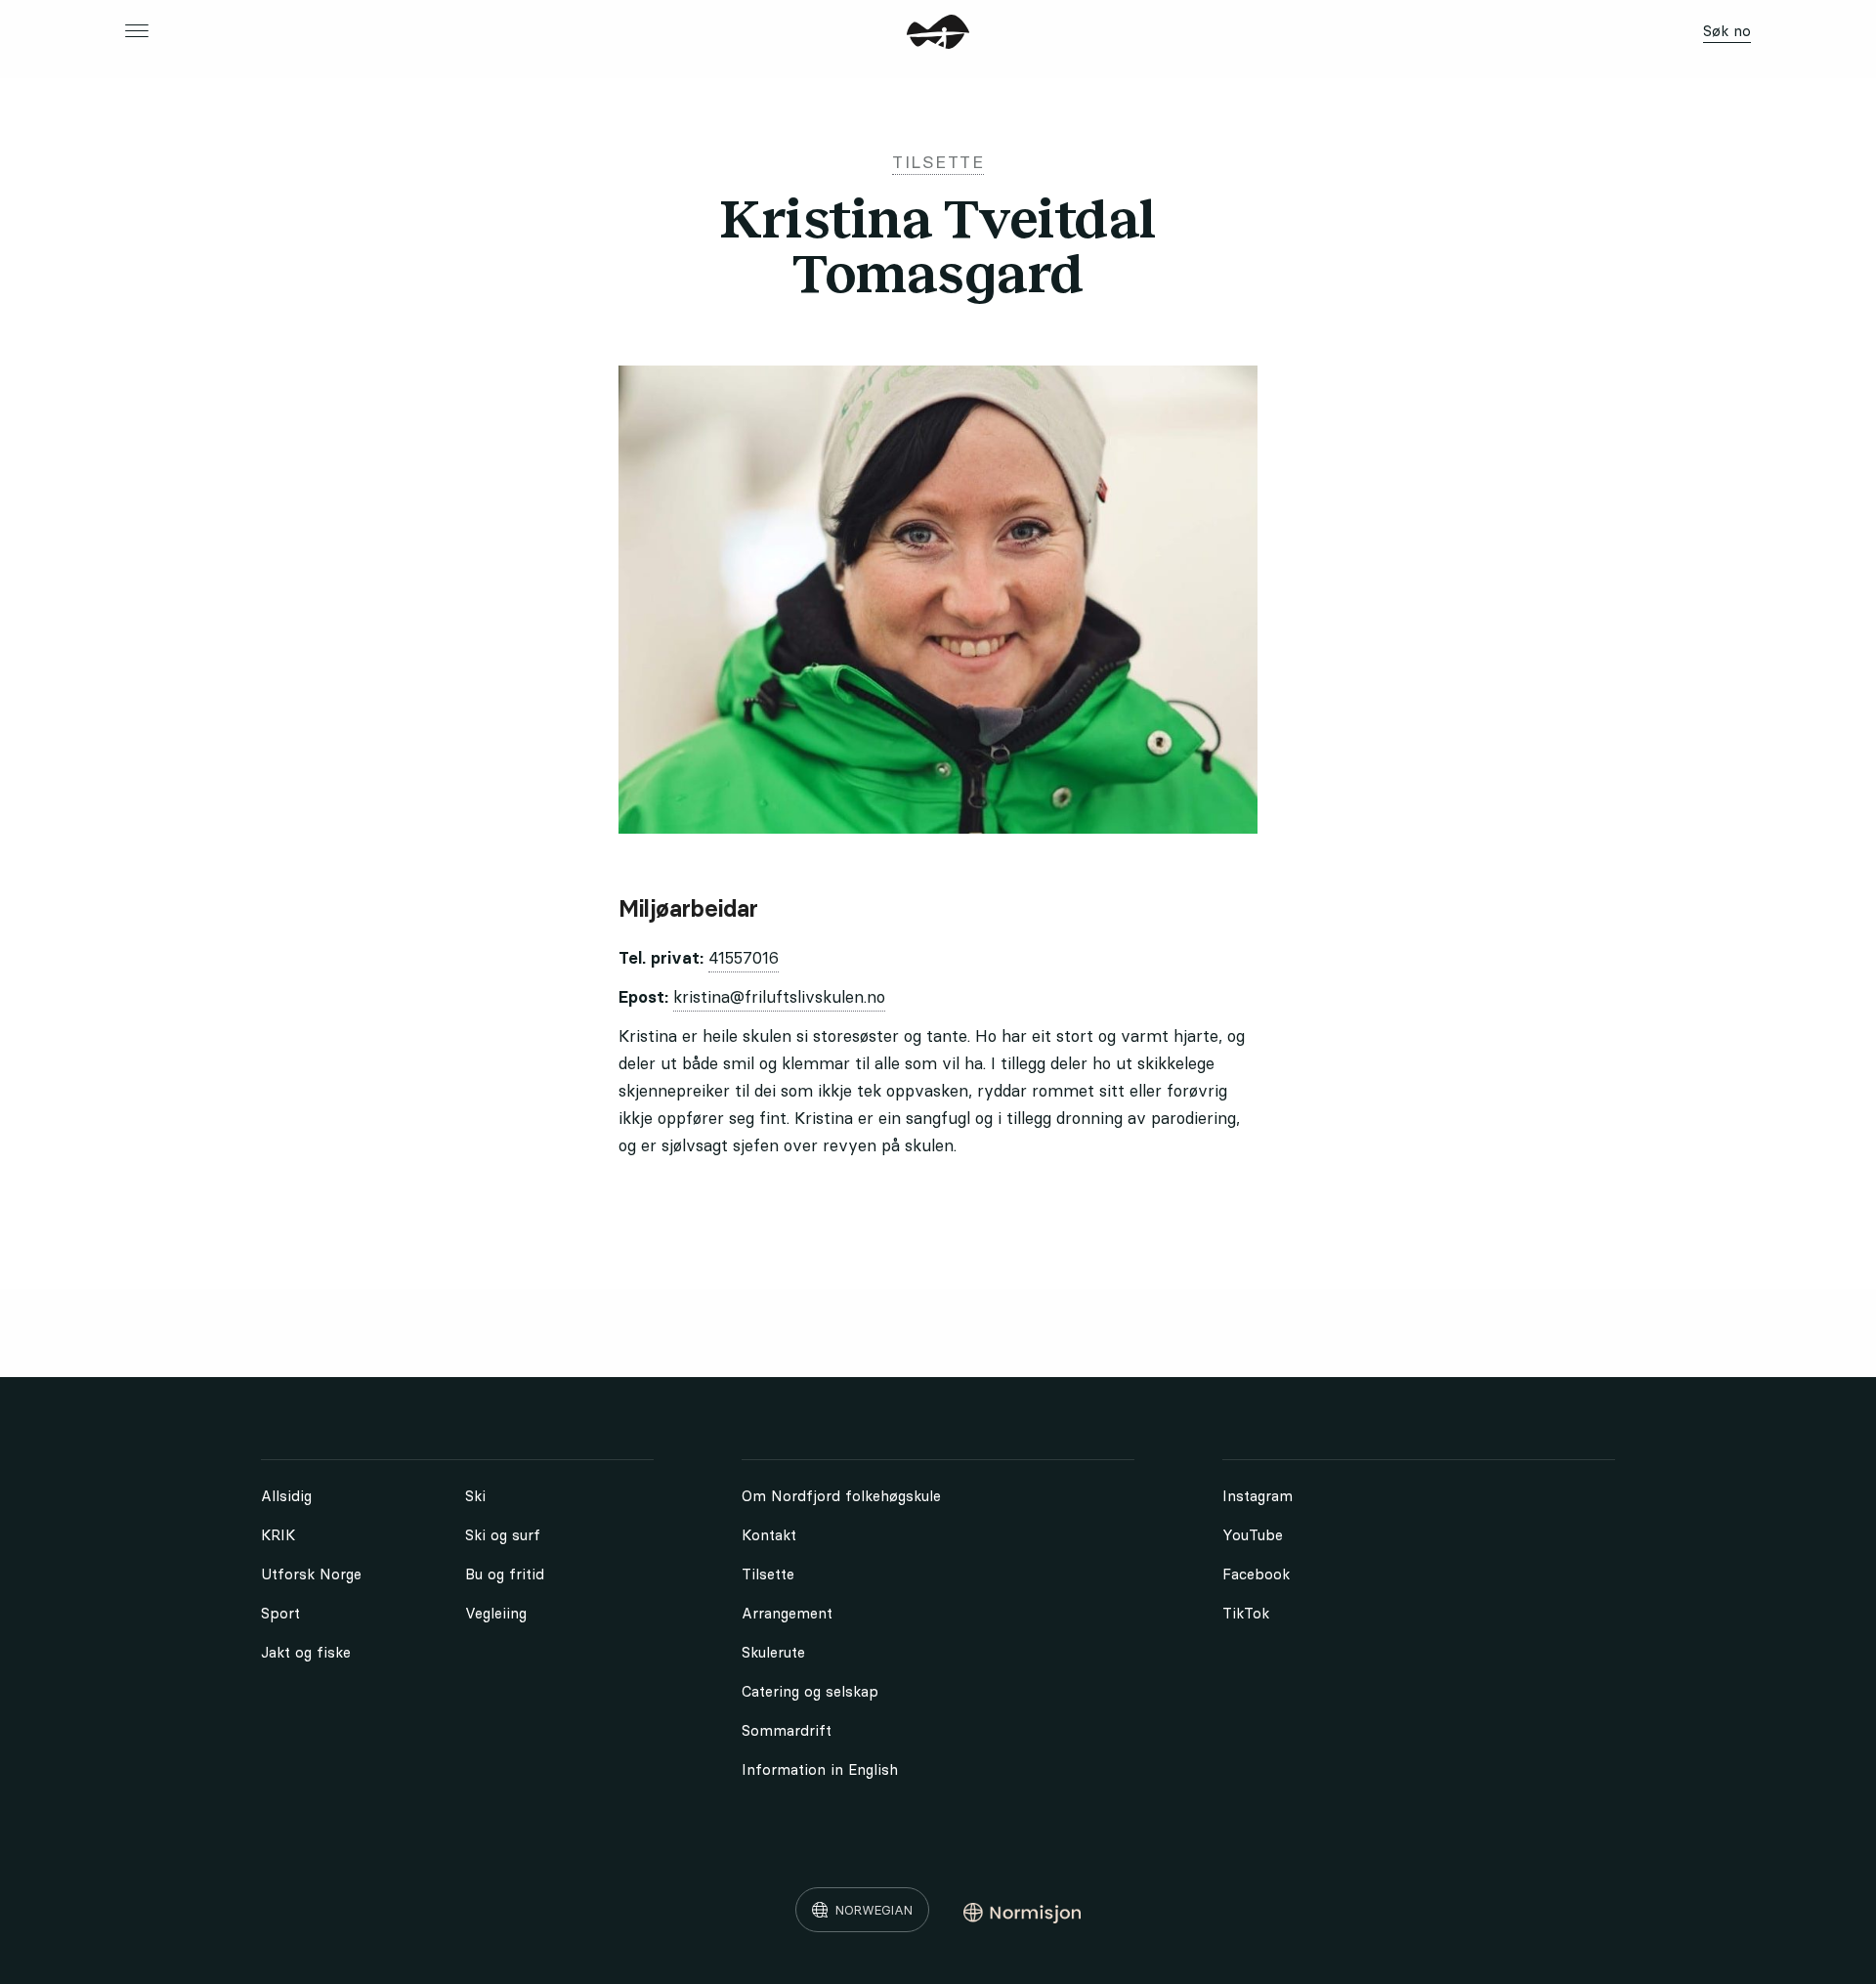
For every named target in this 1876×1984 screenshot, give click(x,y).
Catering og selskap (810, 1691)
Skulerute (773, 1652)
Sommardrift (787, 1730)
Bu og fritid (505, 1574)
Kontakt (769, 1535)
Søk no (1727, 31)
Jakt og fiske (306, 1652)
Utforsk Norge (311, 1574)
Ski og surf (503, 1535)
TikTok (1246, 1613)
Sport (280, 1613)
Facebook (1256, 1574)
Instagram (1258, 1496)
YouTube (1253, 1535)
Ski (475, 1496)
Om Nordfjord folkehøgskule (841, 1496)
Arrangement (787, 1613)
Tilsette (768, 1574)
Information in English (820, 1769)
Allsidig (286, 1496)
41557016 (744, 958)
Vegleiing (496, 1613)
